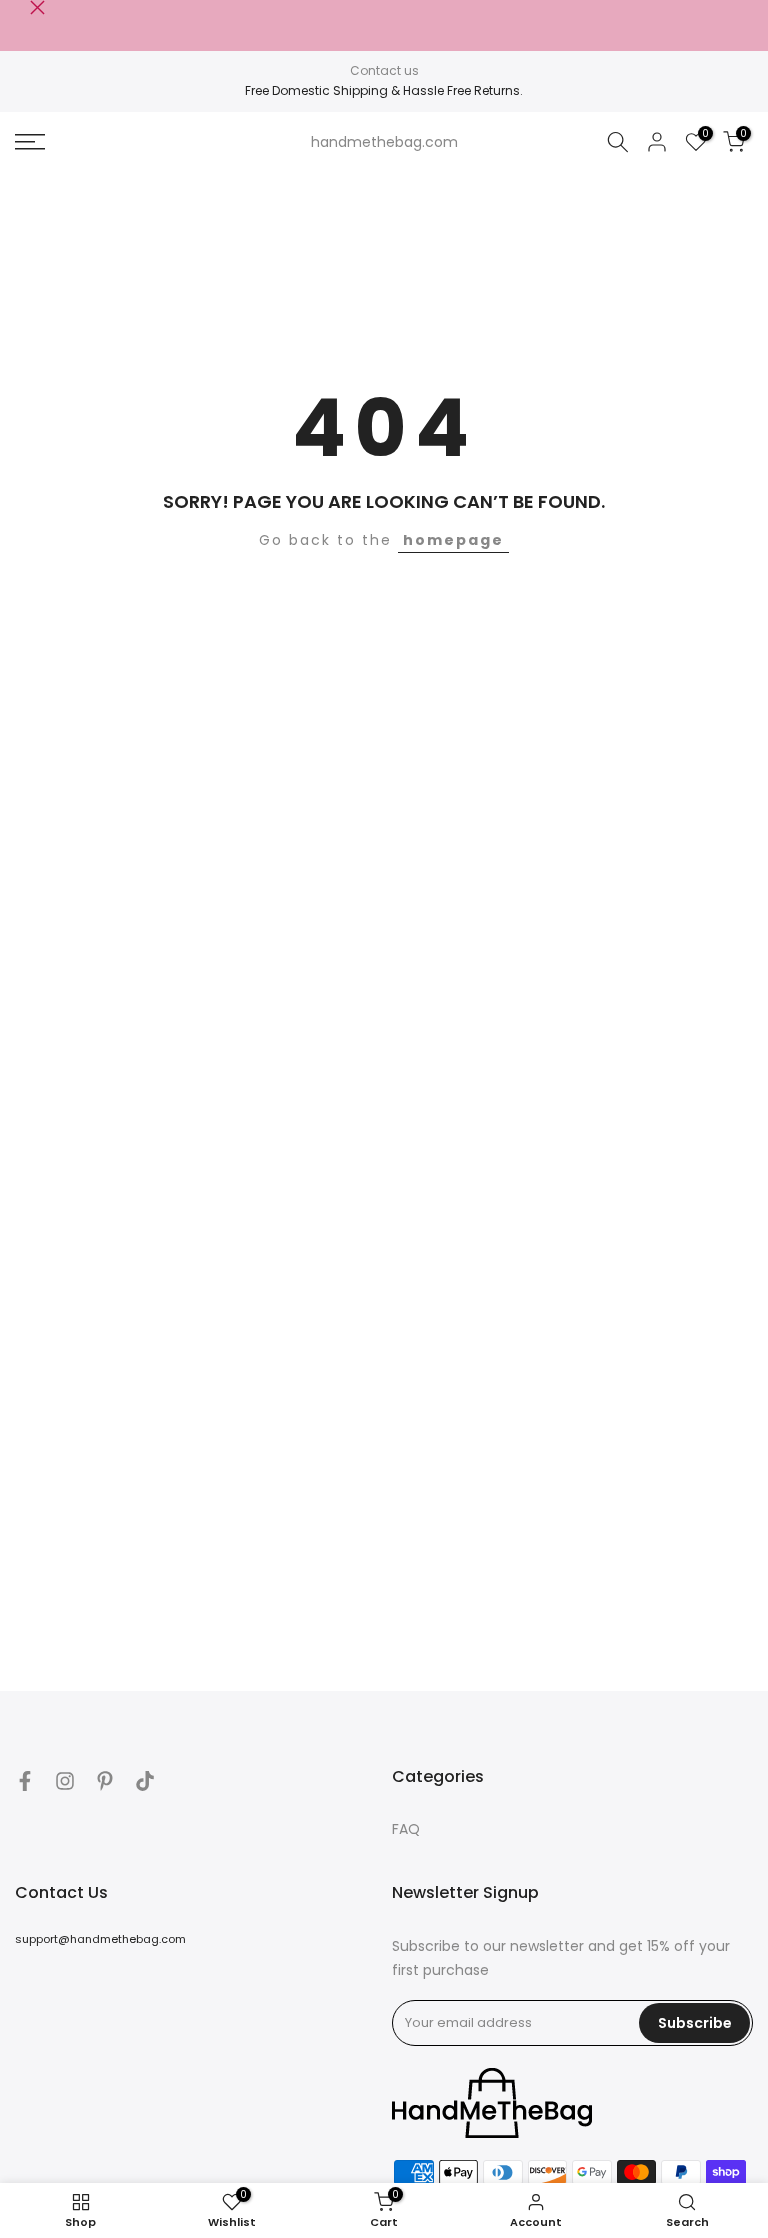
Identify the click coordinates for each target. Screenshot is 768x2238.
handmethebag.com (384, 142)
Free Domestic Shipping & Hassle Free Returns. (384, 90)
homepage (453, 540)
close (22, 7)
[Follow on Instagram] (65, 1781)
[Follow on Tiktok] (145, 1781)
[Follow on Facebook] (25, 1781)
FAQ (406, 1829)
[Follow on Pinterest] (105, 1781)
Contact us (384, 70)
